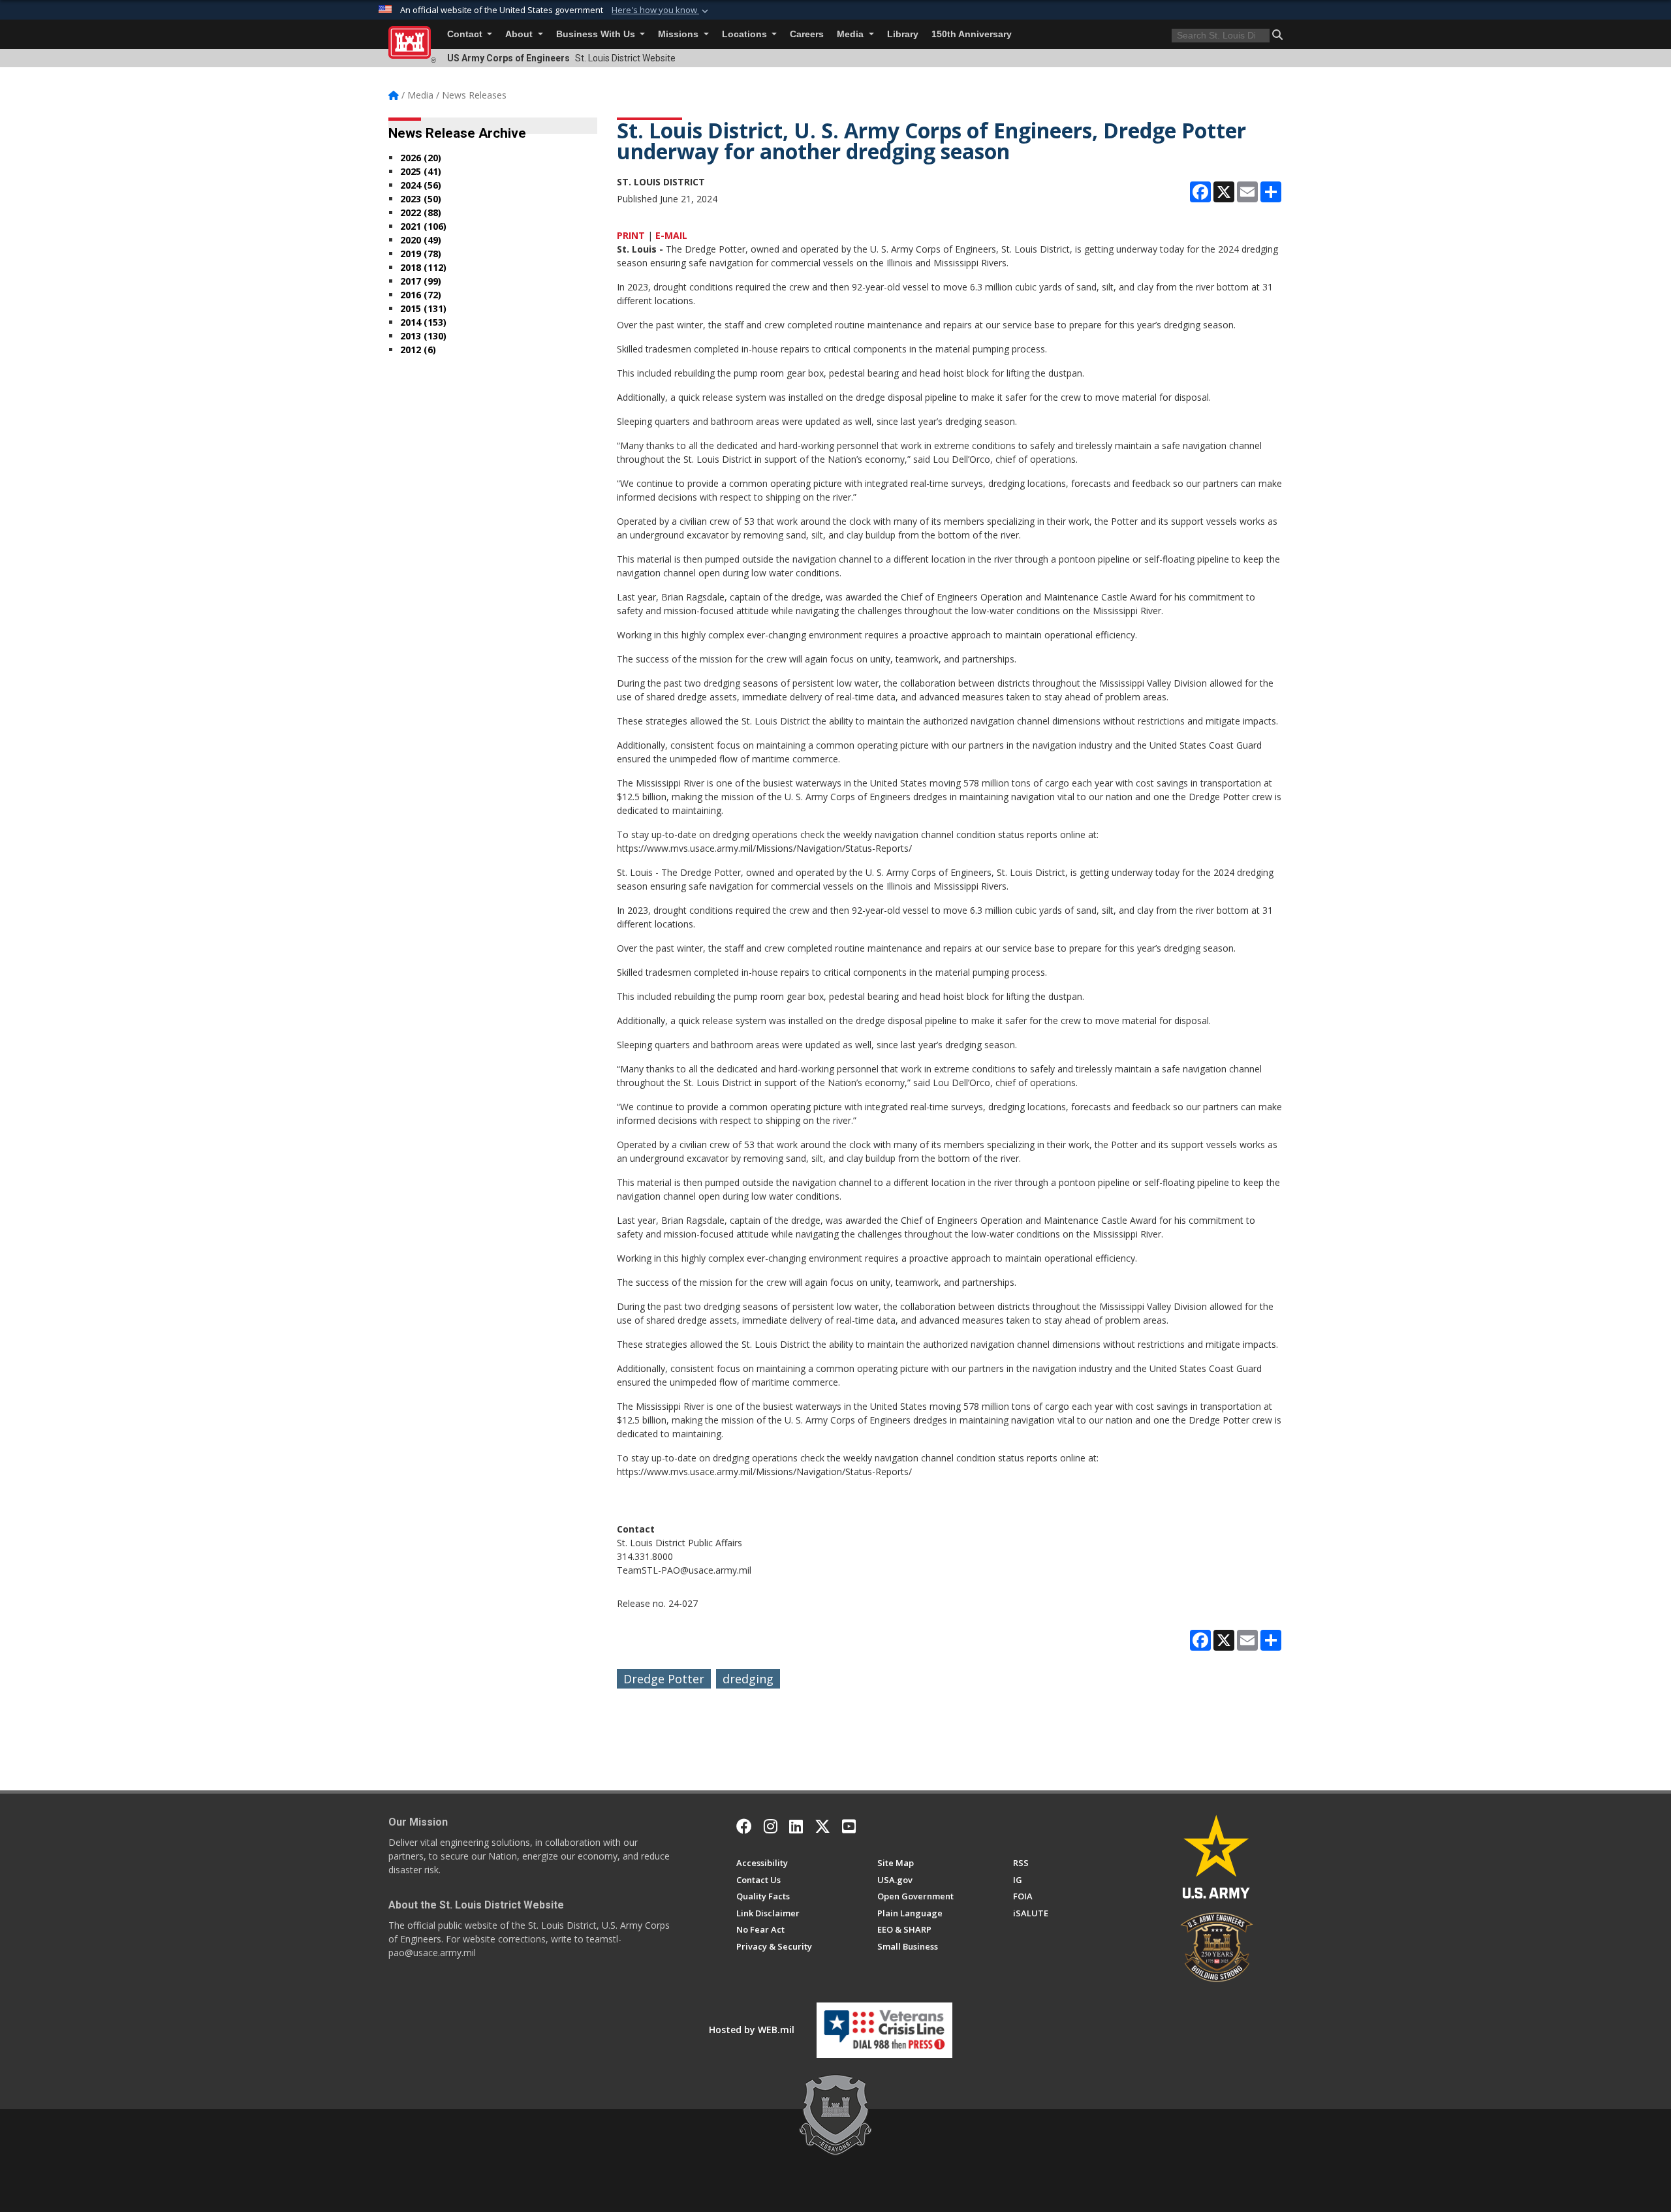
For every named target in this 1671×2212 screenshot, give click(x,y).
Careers (807, 34)
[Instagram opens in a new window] (771, 1826)
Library (903, 34)
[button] (661, 10)
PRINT (631, 235)
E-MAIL (671, 235)
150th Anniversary (972, 34)
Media (851, 34)
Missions (679, 34)
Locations (746, 34)
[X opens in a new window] (822, 1826)
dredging (748, 1679)
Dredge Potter (664, 1679)
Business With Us (597, 34)
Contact (466, 34)
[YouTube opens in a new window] (849, 1826)
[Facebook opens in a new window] (744, 1826)
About (520, 34)
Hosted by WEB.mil (752, 2030)
